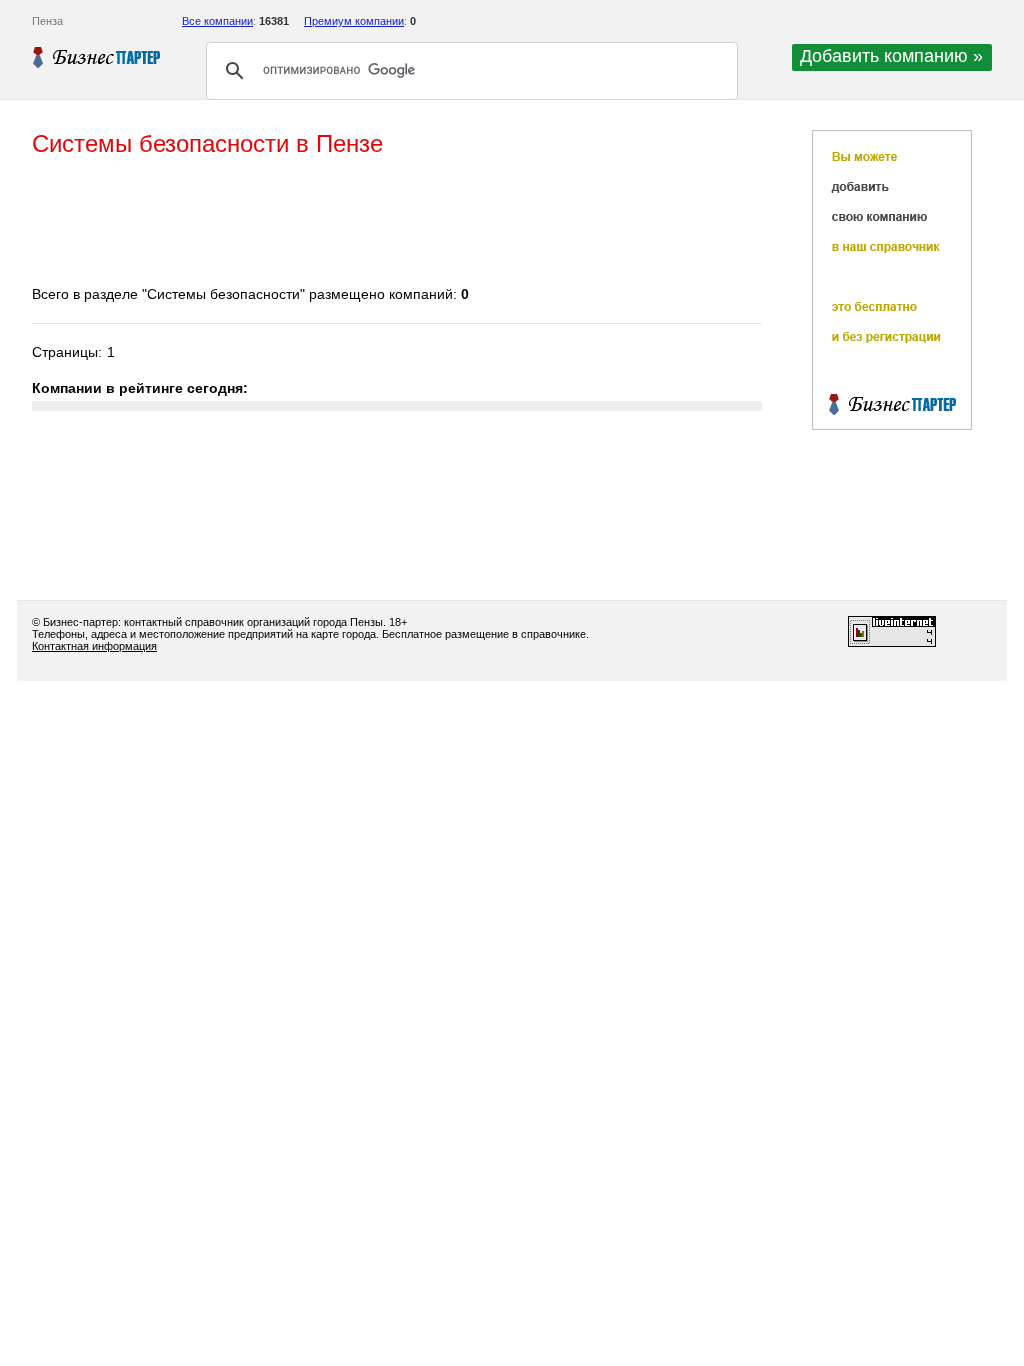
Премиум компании (354, 21)
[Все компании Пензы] (97, 57)
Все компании (217, 21)
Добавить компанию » (891, 56)
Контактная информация (94, 646)
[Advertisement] (396, 223)
